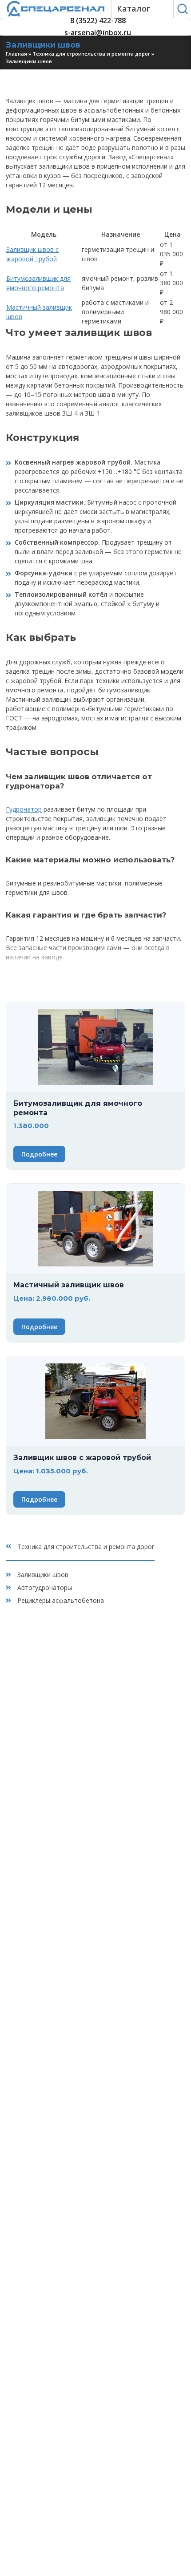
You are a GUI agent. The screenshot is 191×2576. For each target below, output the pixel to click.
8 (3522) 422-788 (98, 21)
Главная (16, 54)
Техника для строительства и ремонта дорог (91, 54)
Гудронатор (24, 809)
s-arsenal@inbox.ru (98, 33)
